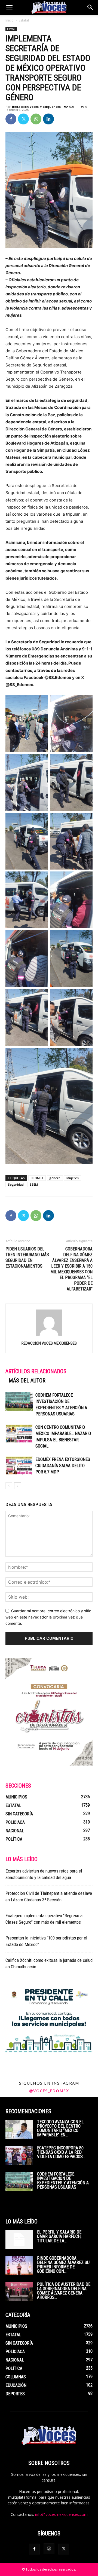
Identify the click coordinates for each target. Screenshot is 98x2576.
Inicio (10, 20)
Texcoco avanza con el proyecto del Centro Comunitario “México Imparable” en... (60, 2128)
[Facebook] (11, 119)
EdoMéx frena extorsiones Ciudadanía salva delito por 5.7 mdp (63, 1466)
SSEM (34, 1184)
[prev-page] (9, 1486)
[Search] (90, 7)
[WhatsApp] (36, 119)
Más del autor (27, 1381)
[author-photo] (49, 1336)
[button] (9, 7)
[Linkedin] (48, 119)
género (55, 1178)
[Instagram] (49, 2549)
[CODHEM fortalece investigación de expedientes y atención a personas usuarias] (19, 1401)
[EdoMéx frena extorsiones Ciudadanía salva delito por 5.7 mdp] (19, 1466)
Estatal (24, 20)
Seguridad (16, 1184)
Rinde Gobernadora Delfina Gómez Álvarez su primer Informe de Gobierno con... (63, 2265)
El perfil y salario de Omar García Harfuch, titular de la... (59, 2236)
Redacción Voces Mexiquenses (36, 107)
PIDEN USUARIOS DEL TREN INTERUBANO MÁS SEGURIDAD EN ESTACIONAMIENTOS (27, 1258)
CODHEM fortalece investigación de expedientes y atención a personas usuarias (63, 2181)
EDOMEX (37, 1178)
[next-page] (18, 1486)
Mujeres (73, 1178)
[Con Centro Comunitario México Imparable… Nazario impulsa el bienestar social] (19, 1434)
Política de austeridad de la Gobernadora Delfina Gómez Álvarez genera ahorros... (64, 2291)
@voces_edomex (49, 2091)
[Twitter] (23, 119)
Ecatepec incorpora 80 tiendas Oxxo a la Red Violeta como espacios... (61, 2152)
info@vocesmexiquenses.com (61, 2514)
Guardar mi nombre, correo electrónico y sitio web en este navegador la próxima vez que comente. (48, 1617)
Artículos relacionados (36, 1371)
